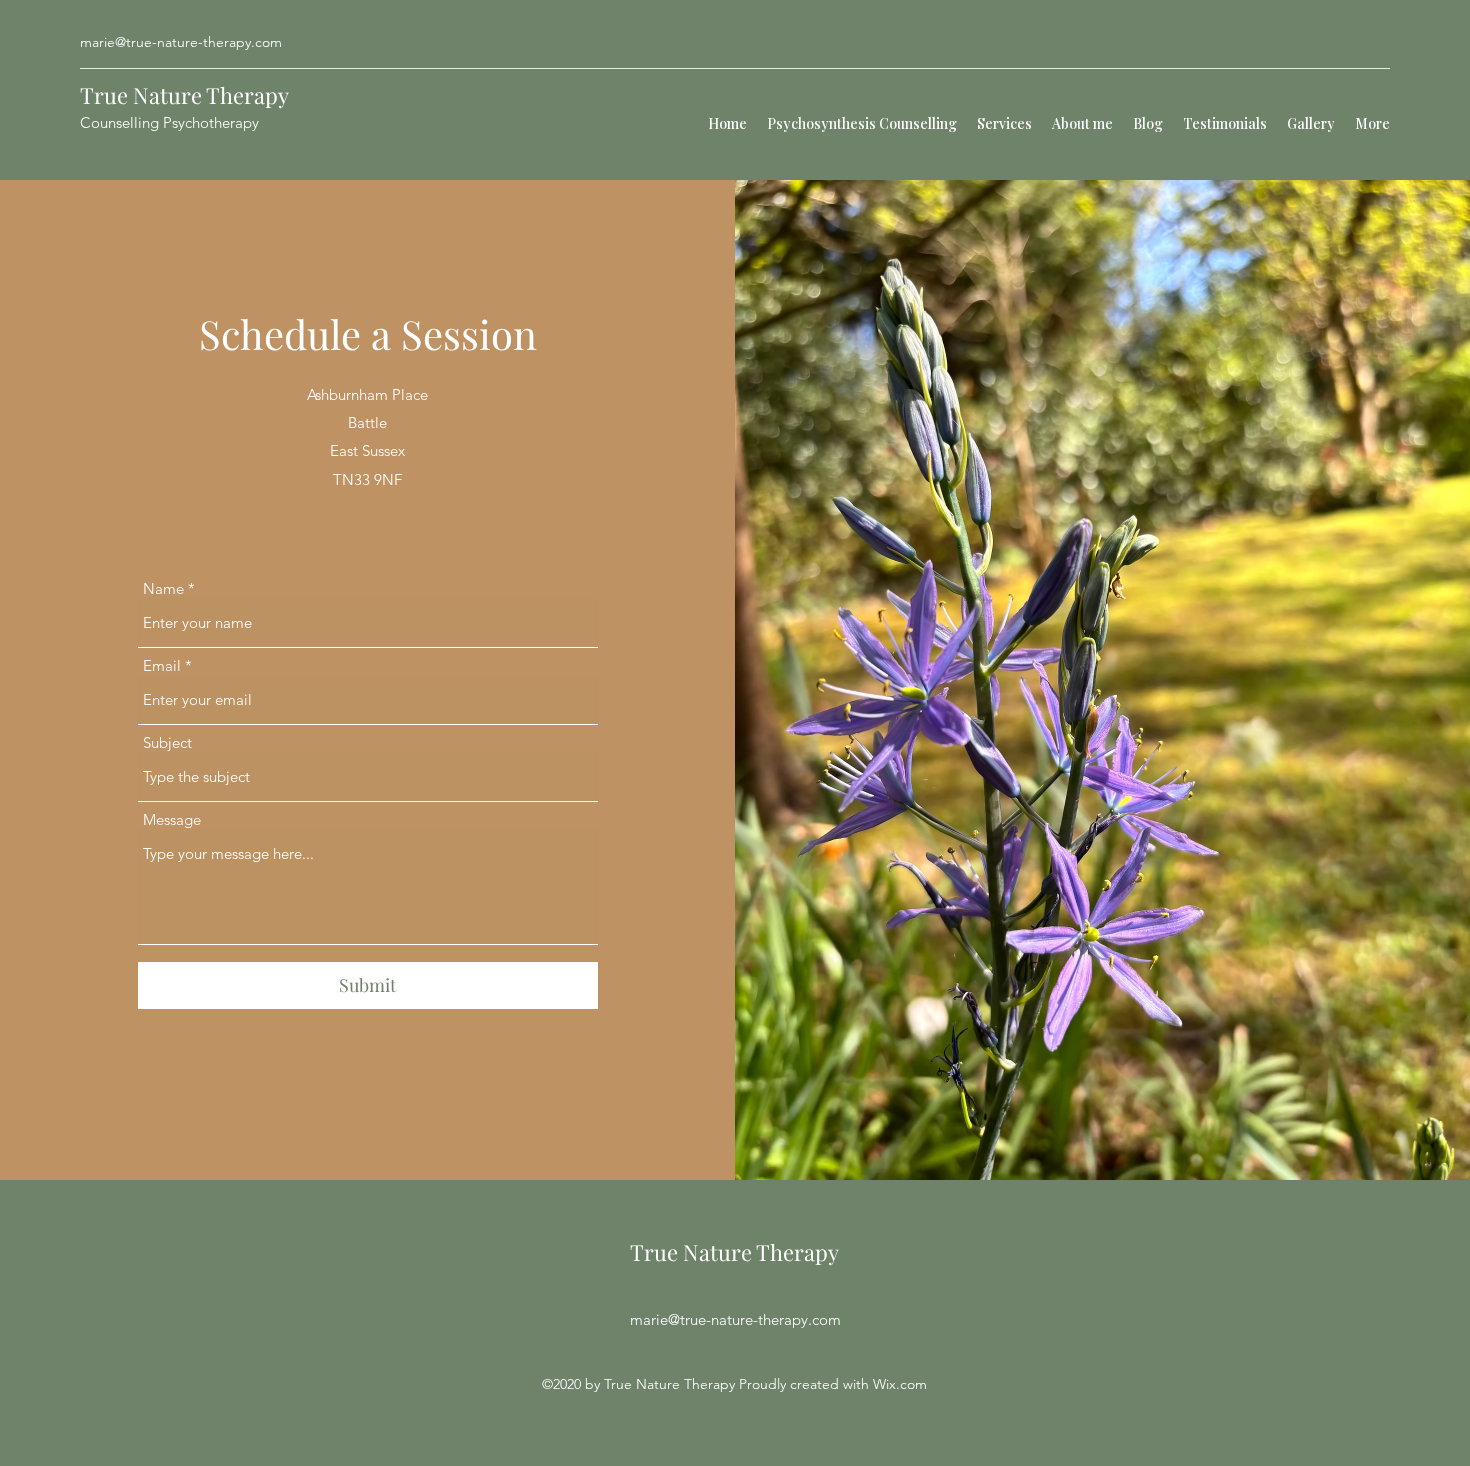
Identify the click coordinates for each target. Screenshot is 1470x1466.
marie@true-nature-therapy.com (181, 42)
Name (163, 588)
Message (172, 819)
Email (162, 665)
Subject (167, 742)
